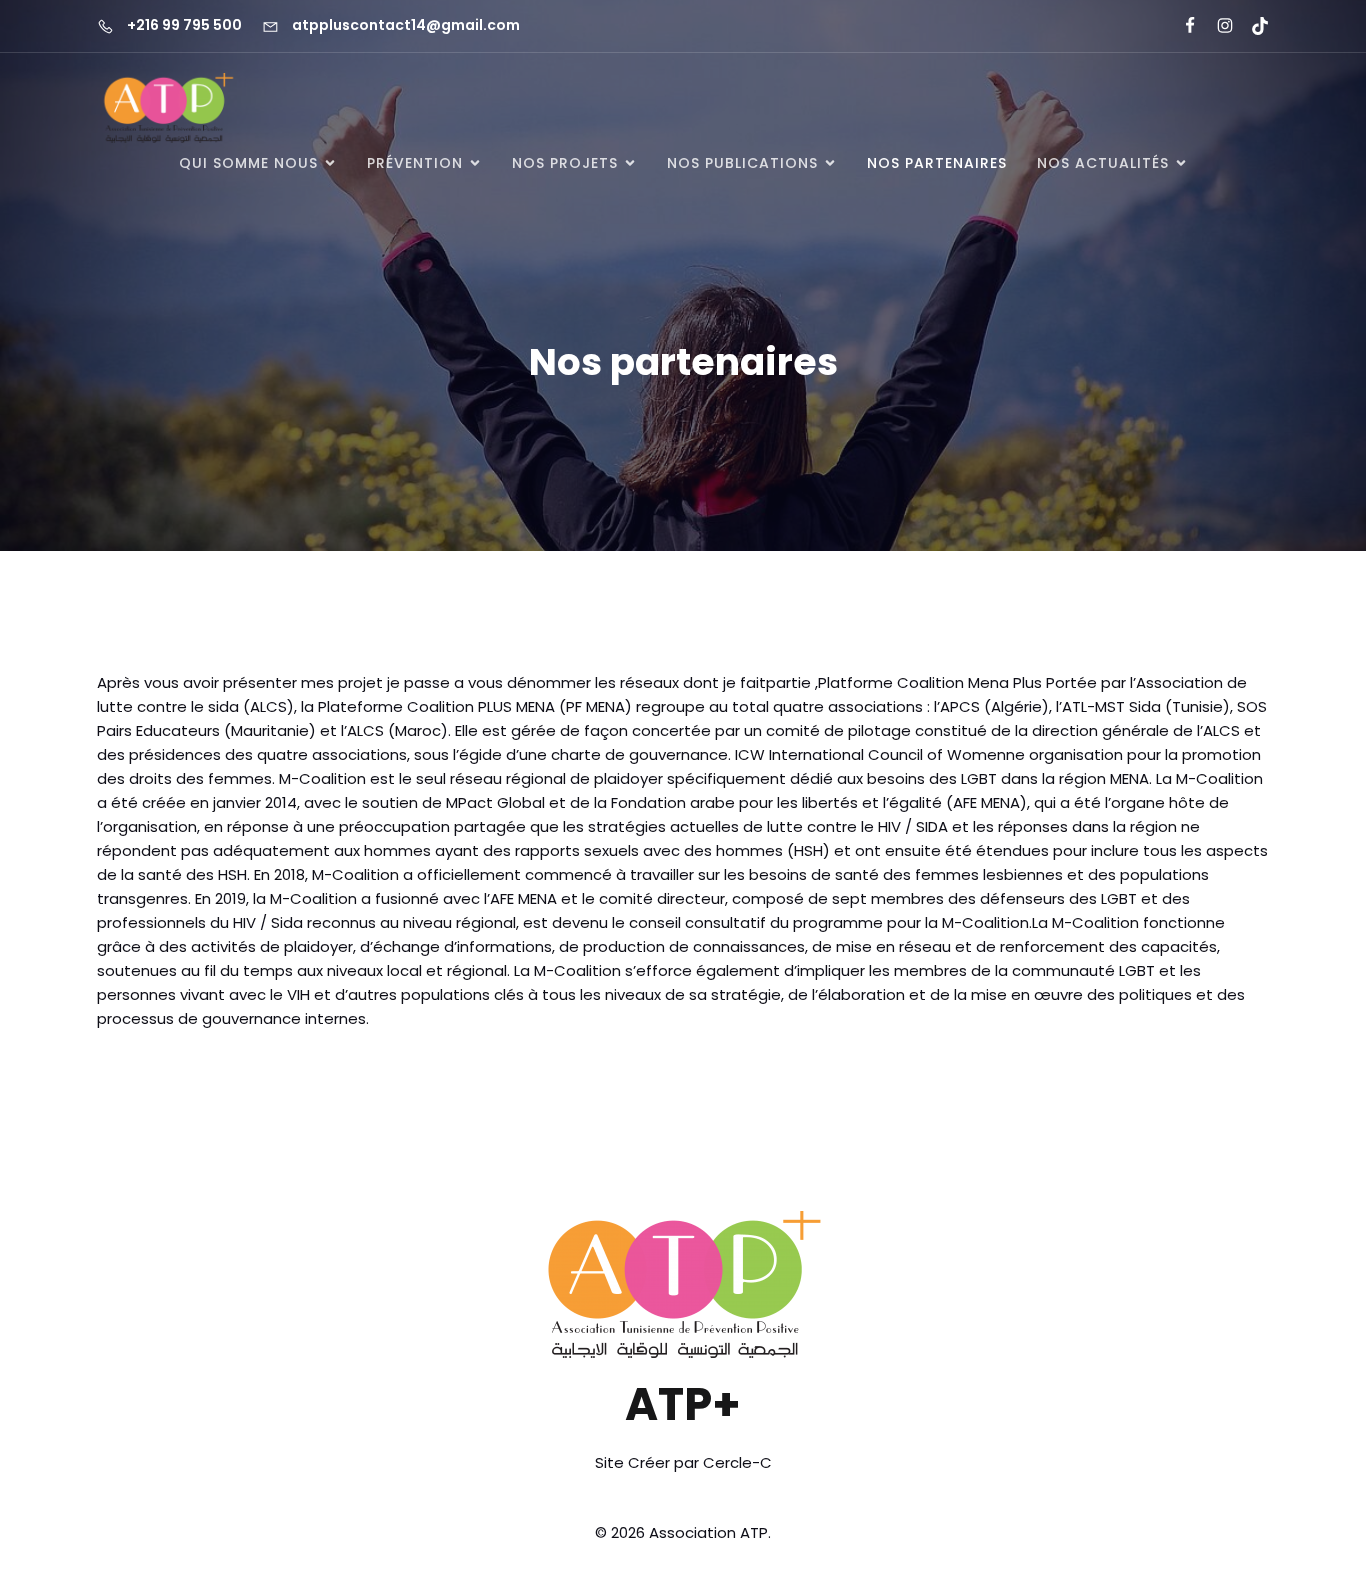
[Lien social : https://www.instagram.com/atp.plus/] (1216, 26)
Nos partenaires (937, 163)
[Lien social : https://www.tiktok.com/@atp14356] (1251, 26)
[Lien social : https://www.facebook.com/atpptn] (1181, 26)
